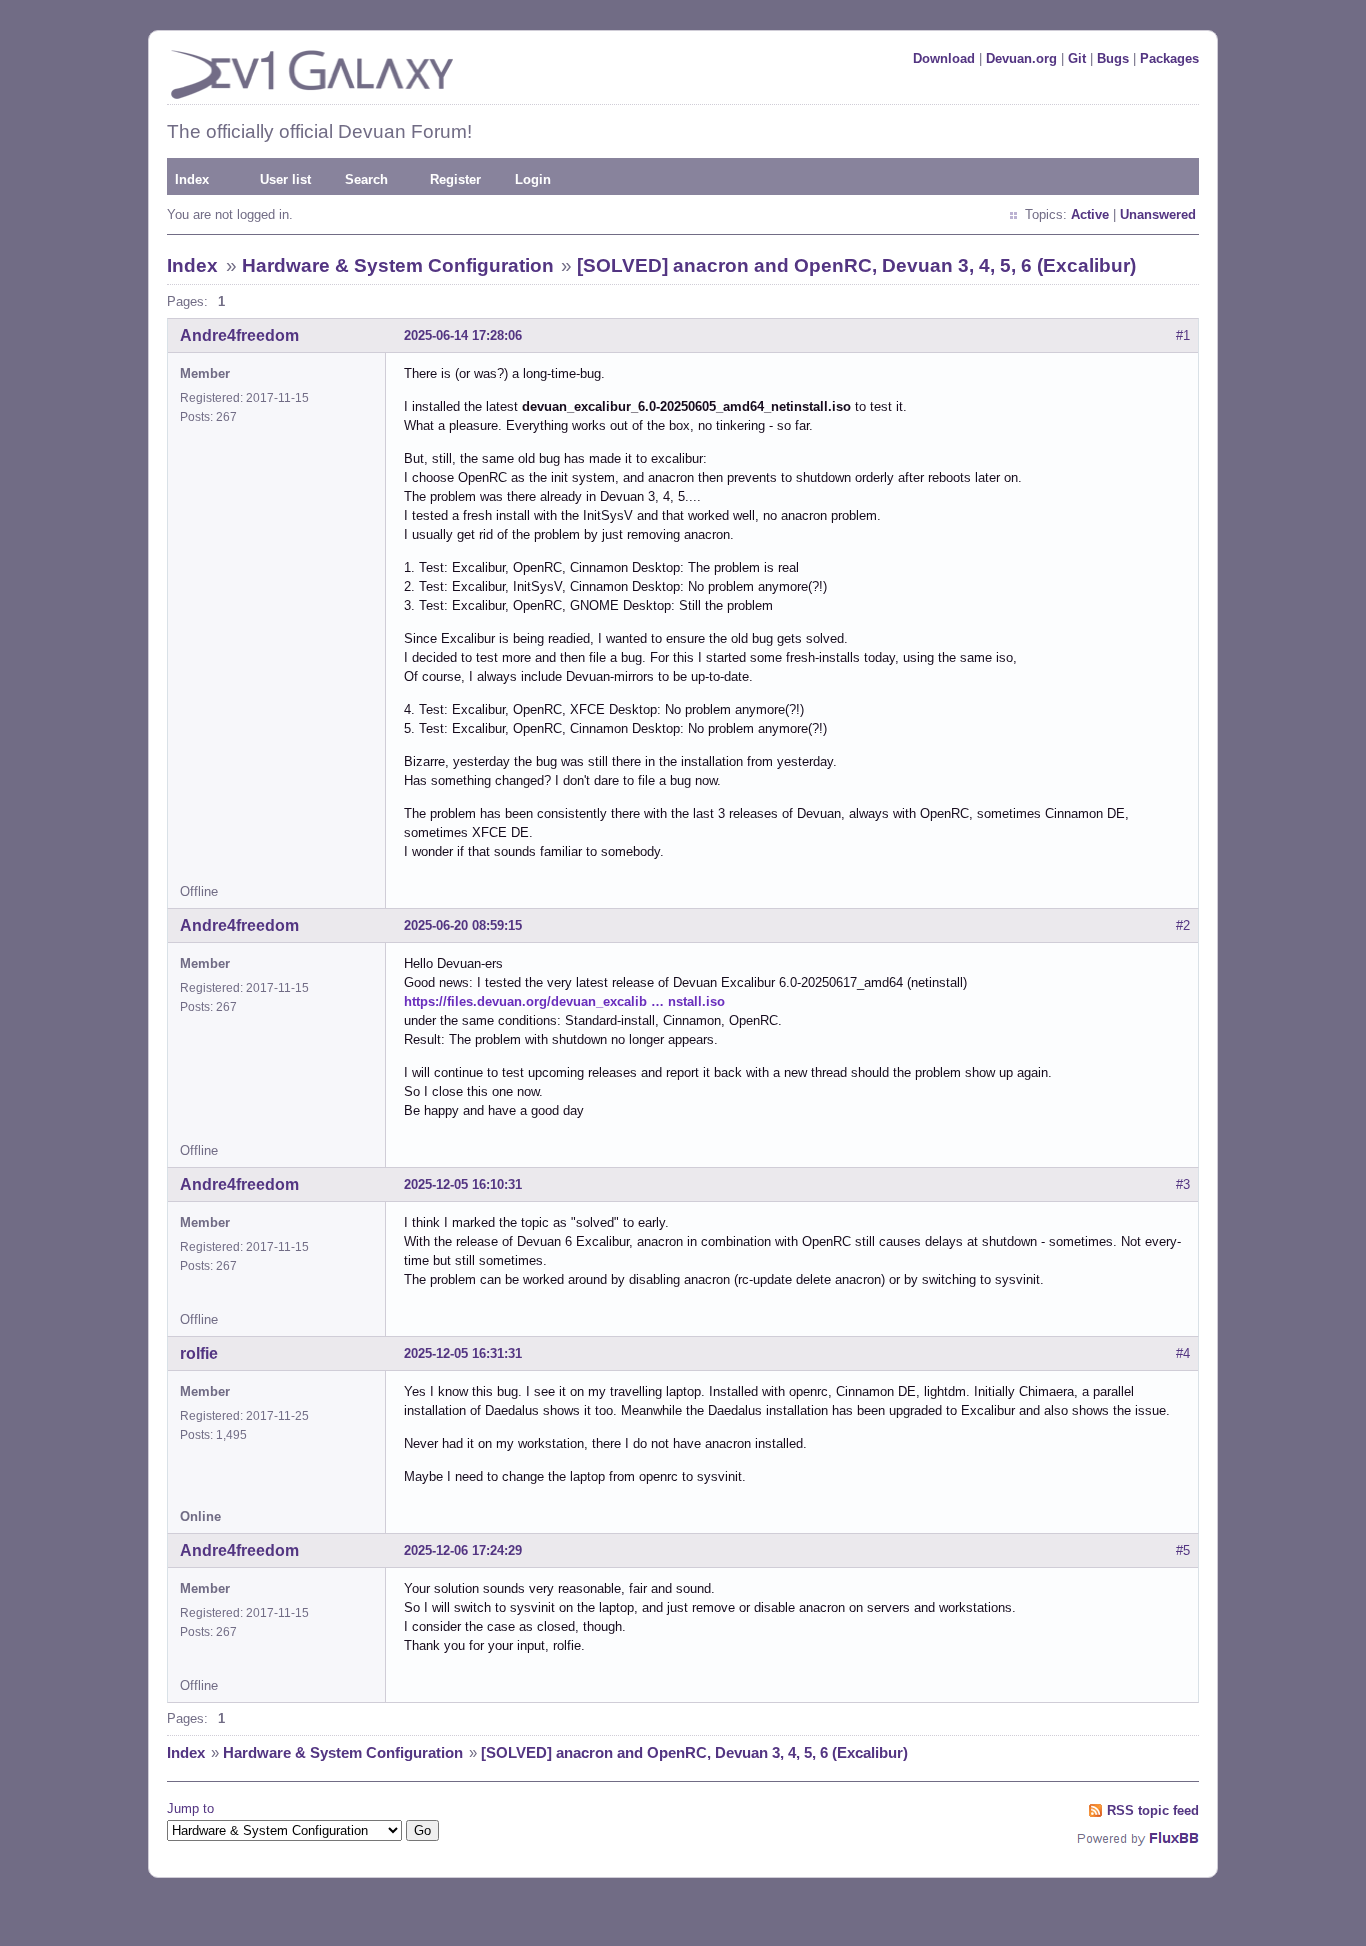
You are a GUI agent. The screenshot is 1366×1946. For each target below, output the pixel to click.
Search (366, 179)
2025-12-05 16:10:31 (463, 1184)
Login (533, 179)
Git (1077, 58)
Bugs (1113, 58)
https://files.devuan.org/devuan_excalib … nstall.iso (564, 1001)
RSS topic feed (1153, 1810)
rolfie (199, 1353)
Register (455, 179)
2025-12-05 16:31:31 (463, 1353)
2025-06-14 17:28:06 (463, 335)
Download (944, 58)
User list (285, 179)
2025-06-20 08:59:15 (463, 925)
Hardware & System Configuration (398, 265)
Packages (1169, 58)
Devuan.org (1021, 58)
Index (192, 179)
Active (1090, 214)
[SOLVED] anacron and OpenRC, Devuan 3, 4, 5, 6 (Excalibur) (856, 265)
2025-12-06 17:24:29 (463, 1550)
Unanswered (1158, 214)
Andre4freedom (239, 335)
